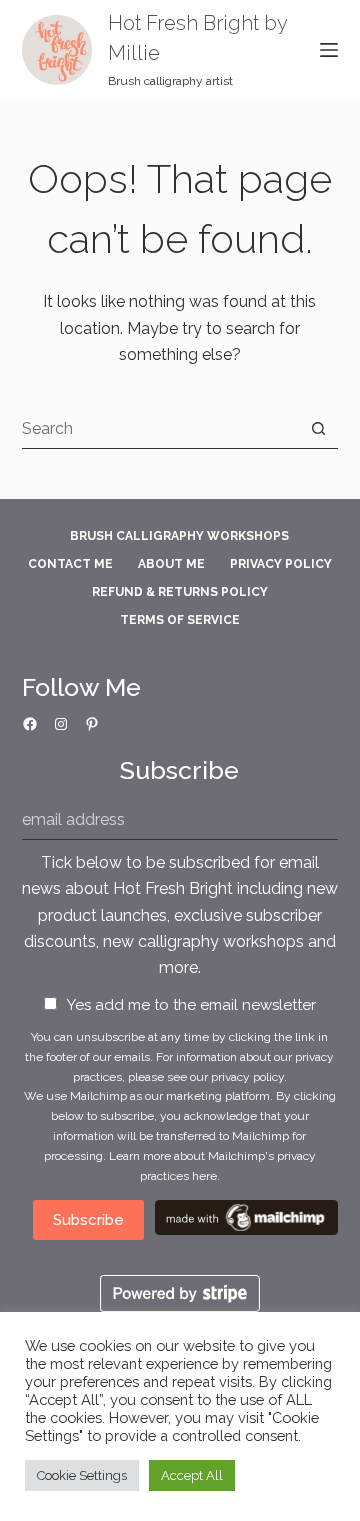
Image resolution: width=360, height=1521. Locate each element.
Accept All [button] (192, 1475)
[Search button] (318, 428)
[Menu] (329, 50)
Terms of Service (180, 620)
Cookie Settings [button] (82, 1475)
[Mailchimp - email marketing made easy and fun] (246, 1216)
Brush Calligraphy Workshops (179, 536)
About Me (171, 564)
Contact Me (70, 564)
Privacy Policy (281, 564)
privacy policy (247, 1077)
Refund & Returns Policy (180, 592)
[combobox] (161, 428)
